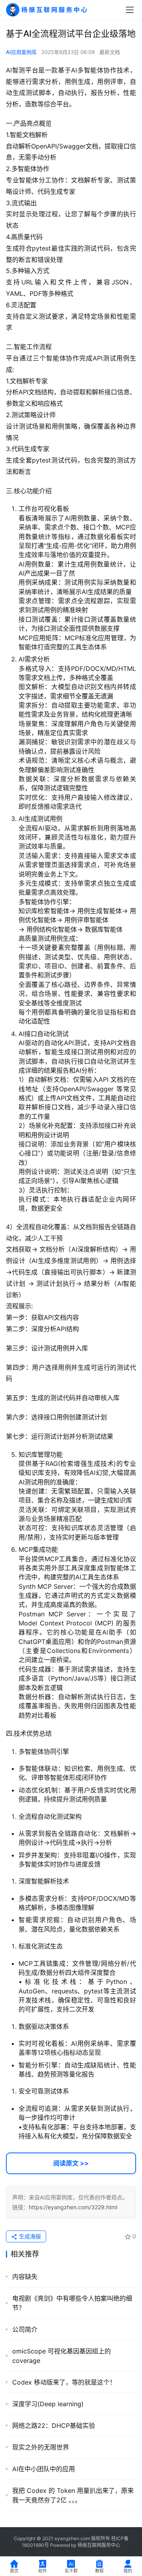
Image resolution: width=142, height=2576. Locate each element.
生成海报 (29, 2236)
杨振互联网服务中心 (99, 2545)
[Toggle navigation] (130, 10)
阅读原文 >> (71, 2163)
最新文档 (110, 52)
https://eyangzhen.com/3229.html (73, 2207)
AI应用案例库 (21, 52)
